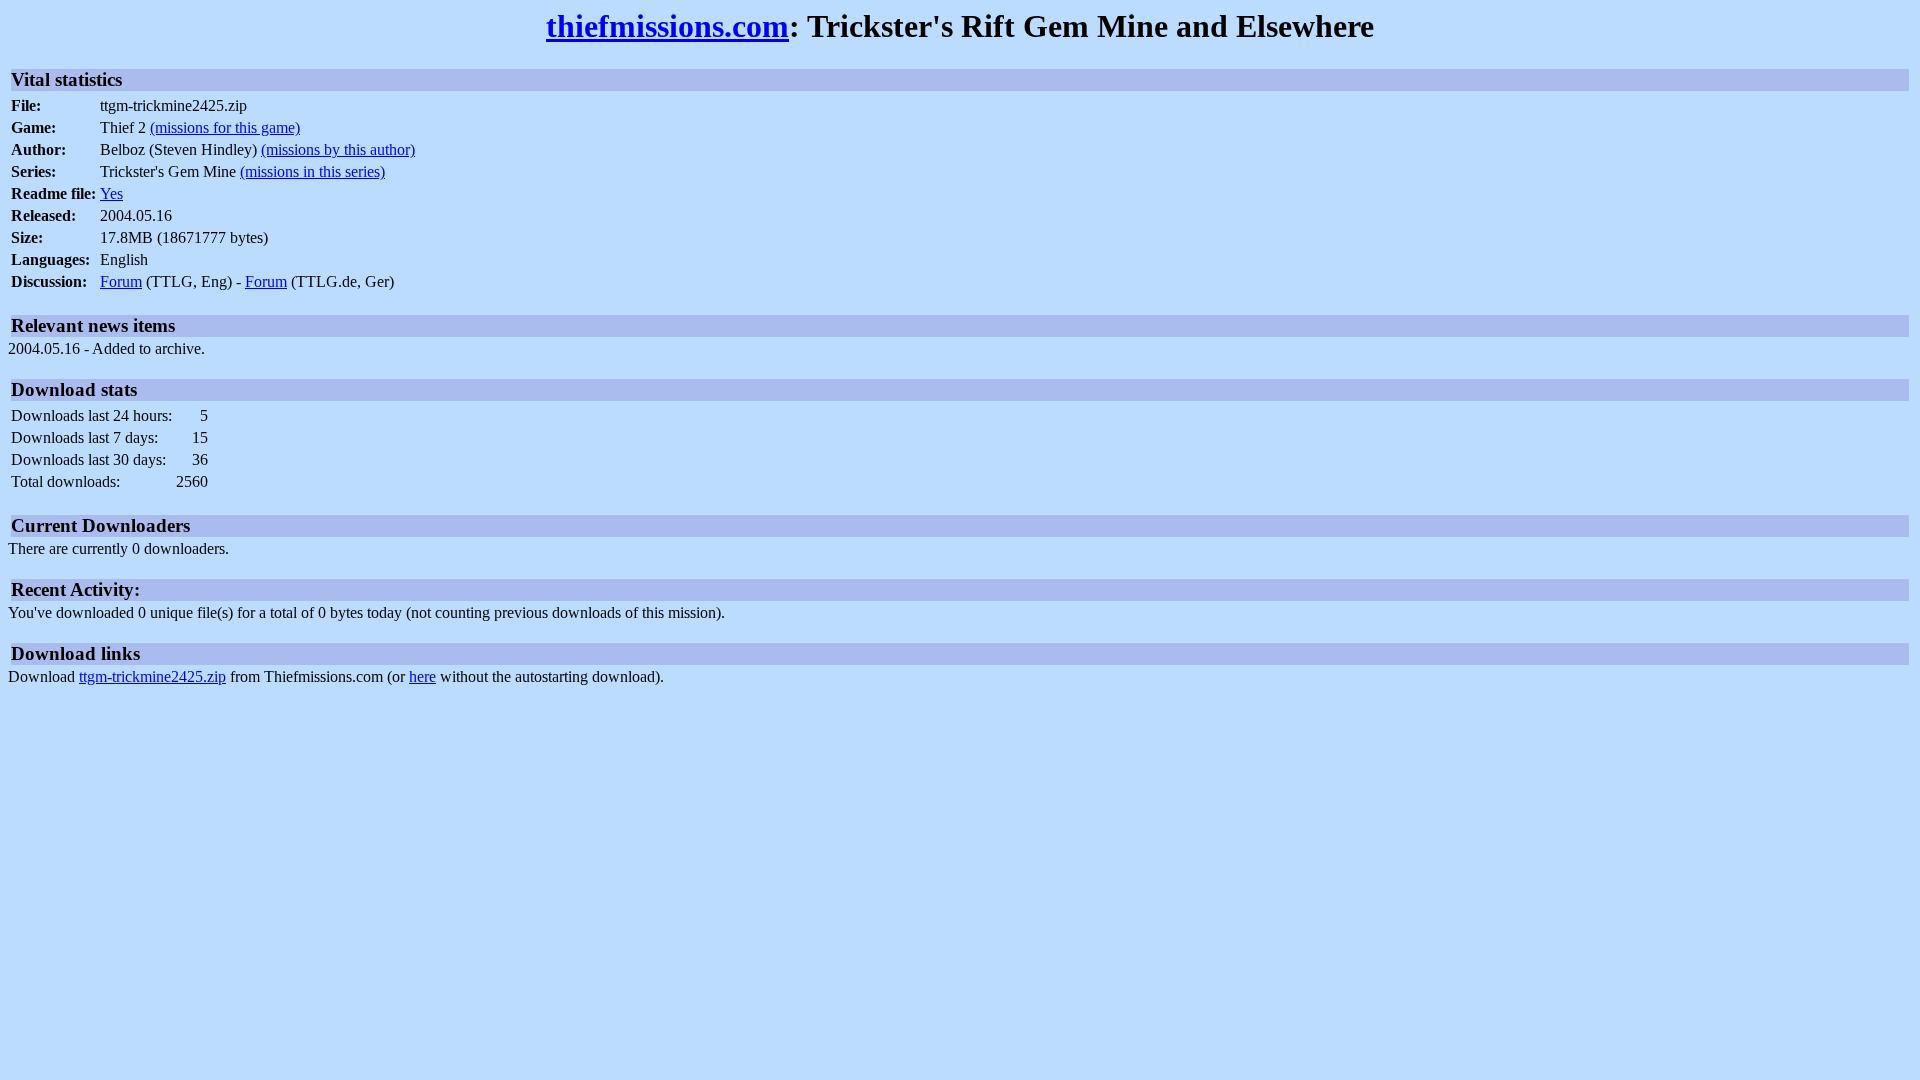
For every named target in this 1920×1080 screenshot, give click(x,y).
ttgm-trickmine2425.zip (152, 676)
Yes (111, 193)
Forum (121, 281)
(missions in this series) (312, 171)
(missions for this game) (225, 127)
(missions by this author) (338, 149)
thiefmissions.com (667, 26)
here (422, 676)
